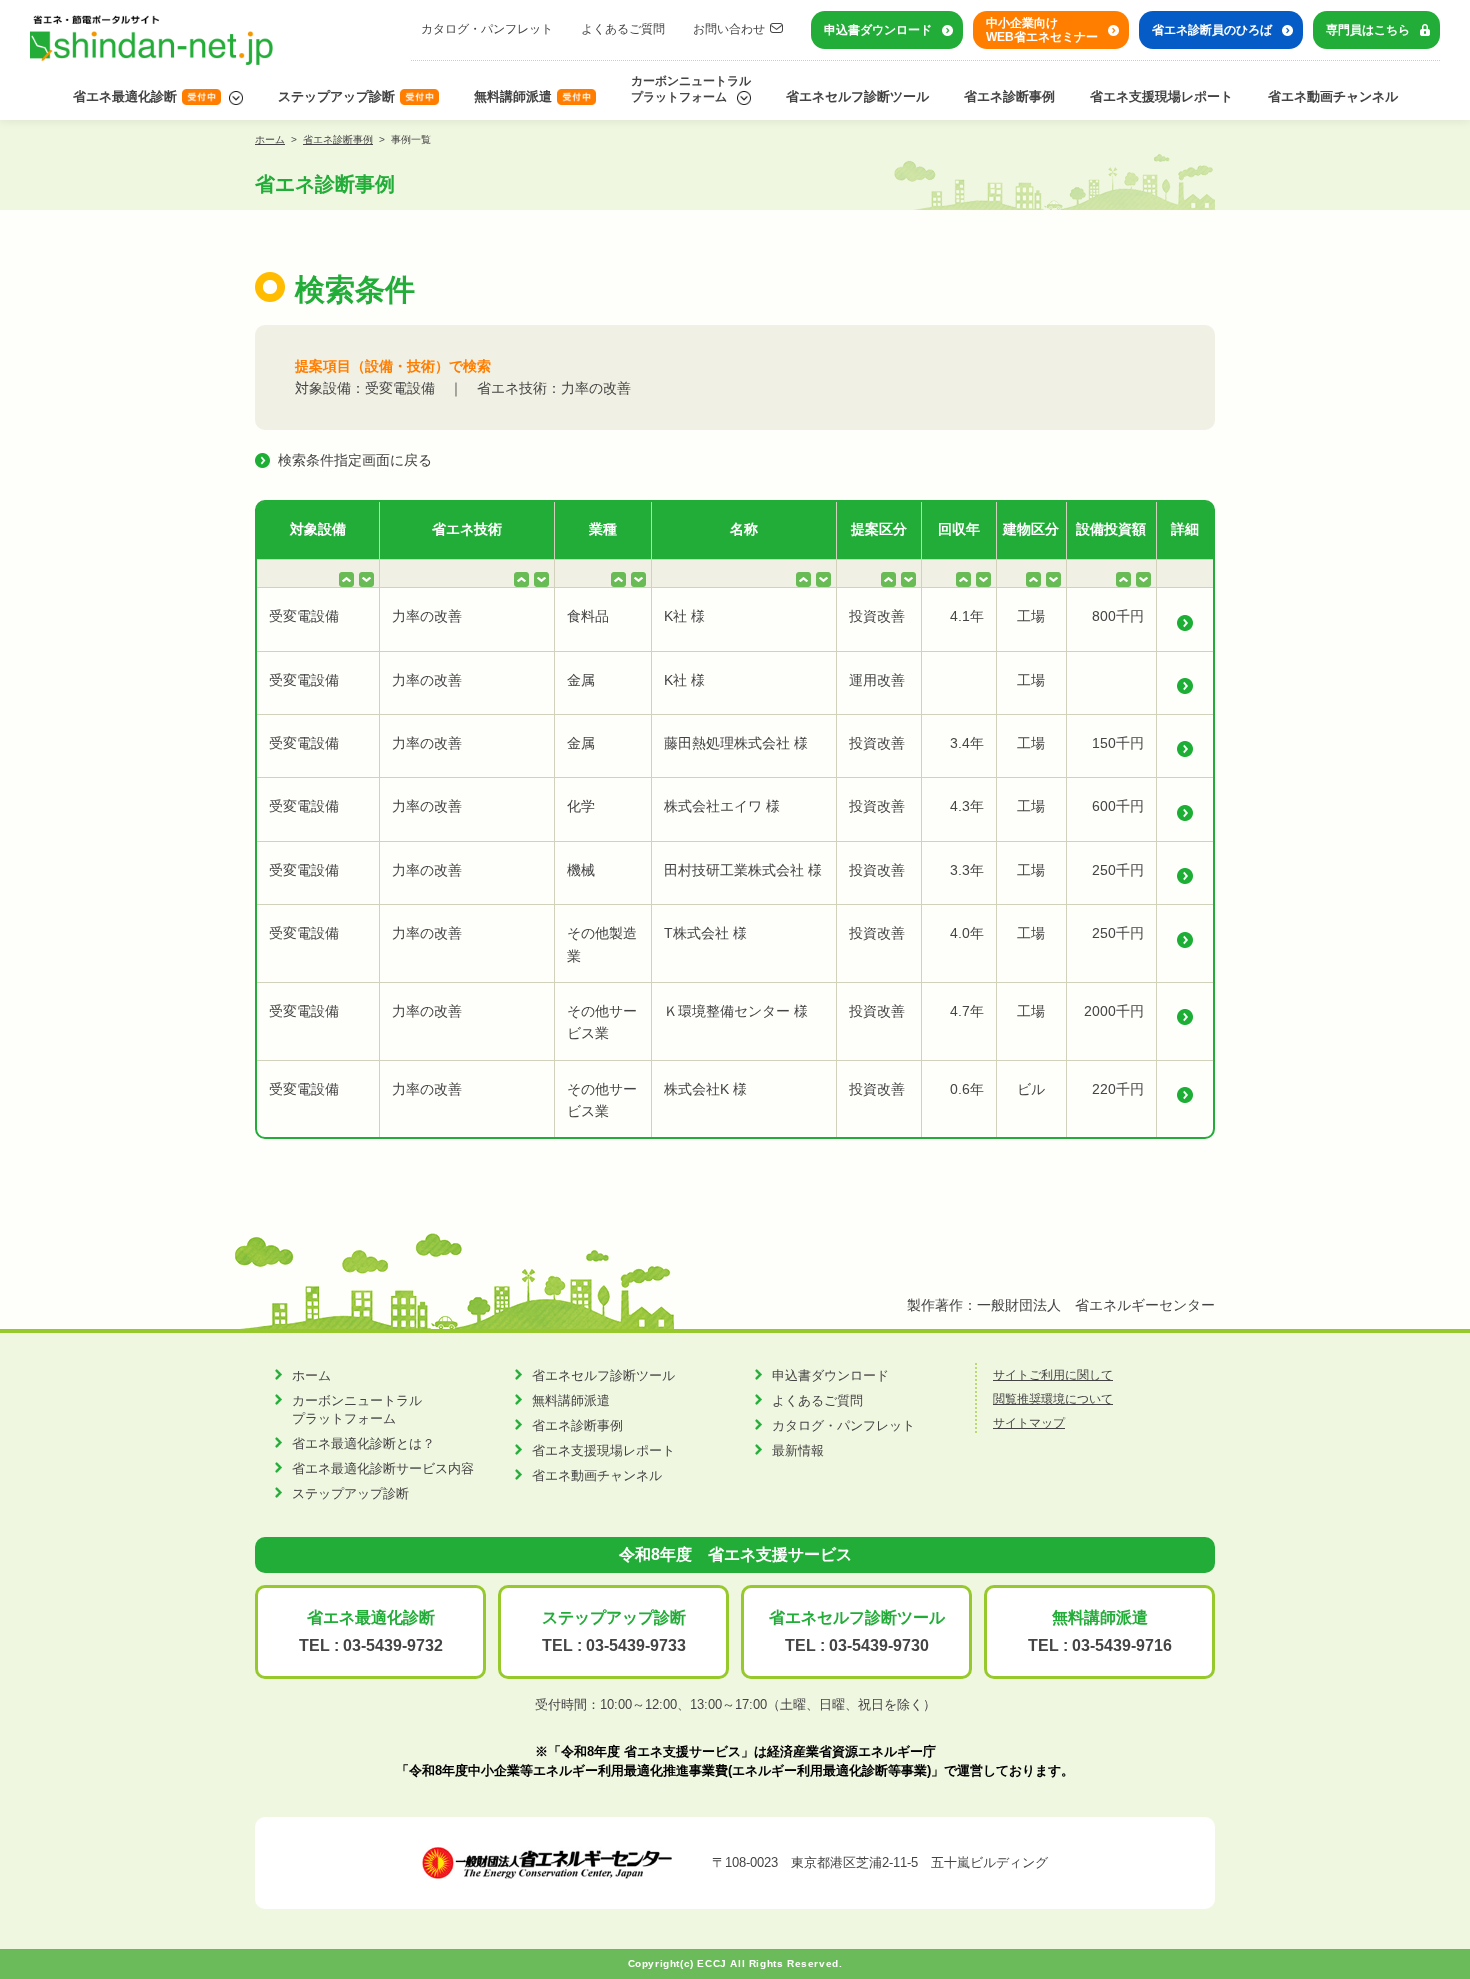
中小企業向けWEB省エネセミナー (1042, 30)
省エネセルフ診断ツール (857, 96)
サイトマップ (1029, 1423)
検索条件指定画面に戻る (355, 460)
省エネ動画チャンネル (1333, 96)
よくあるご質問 (623, 29)
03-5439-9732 (393, 1645)
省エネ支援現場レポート (1161, 96)
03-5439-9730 (879, 1645)
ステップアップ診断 (336, 96)
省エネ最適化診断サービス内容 (383, 1468)
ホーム (270, 139)
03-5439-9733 (636, 1645)
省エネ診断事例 (1009, 96)
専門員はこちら (1368, 30)
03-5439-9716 (1122, 1645)
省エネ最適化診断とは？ (363, 1443)
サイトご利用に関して (1053, 1375)
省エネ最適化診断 (125, 96)
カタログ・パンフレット (487, 29)
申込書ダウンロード (878, 30)
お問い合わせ (729, 29)
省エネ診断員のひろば (1212, 30)
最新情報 (798, 1450)
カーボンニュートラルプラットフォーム (691, 89)
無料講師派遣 (513, 96)
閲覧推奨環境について (1053, 1399)
